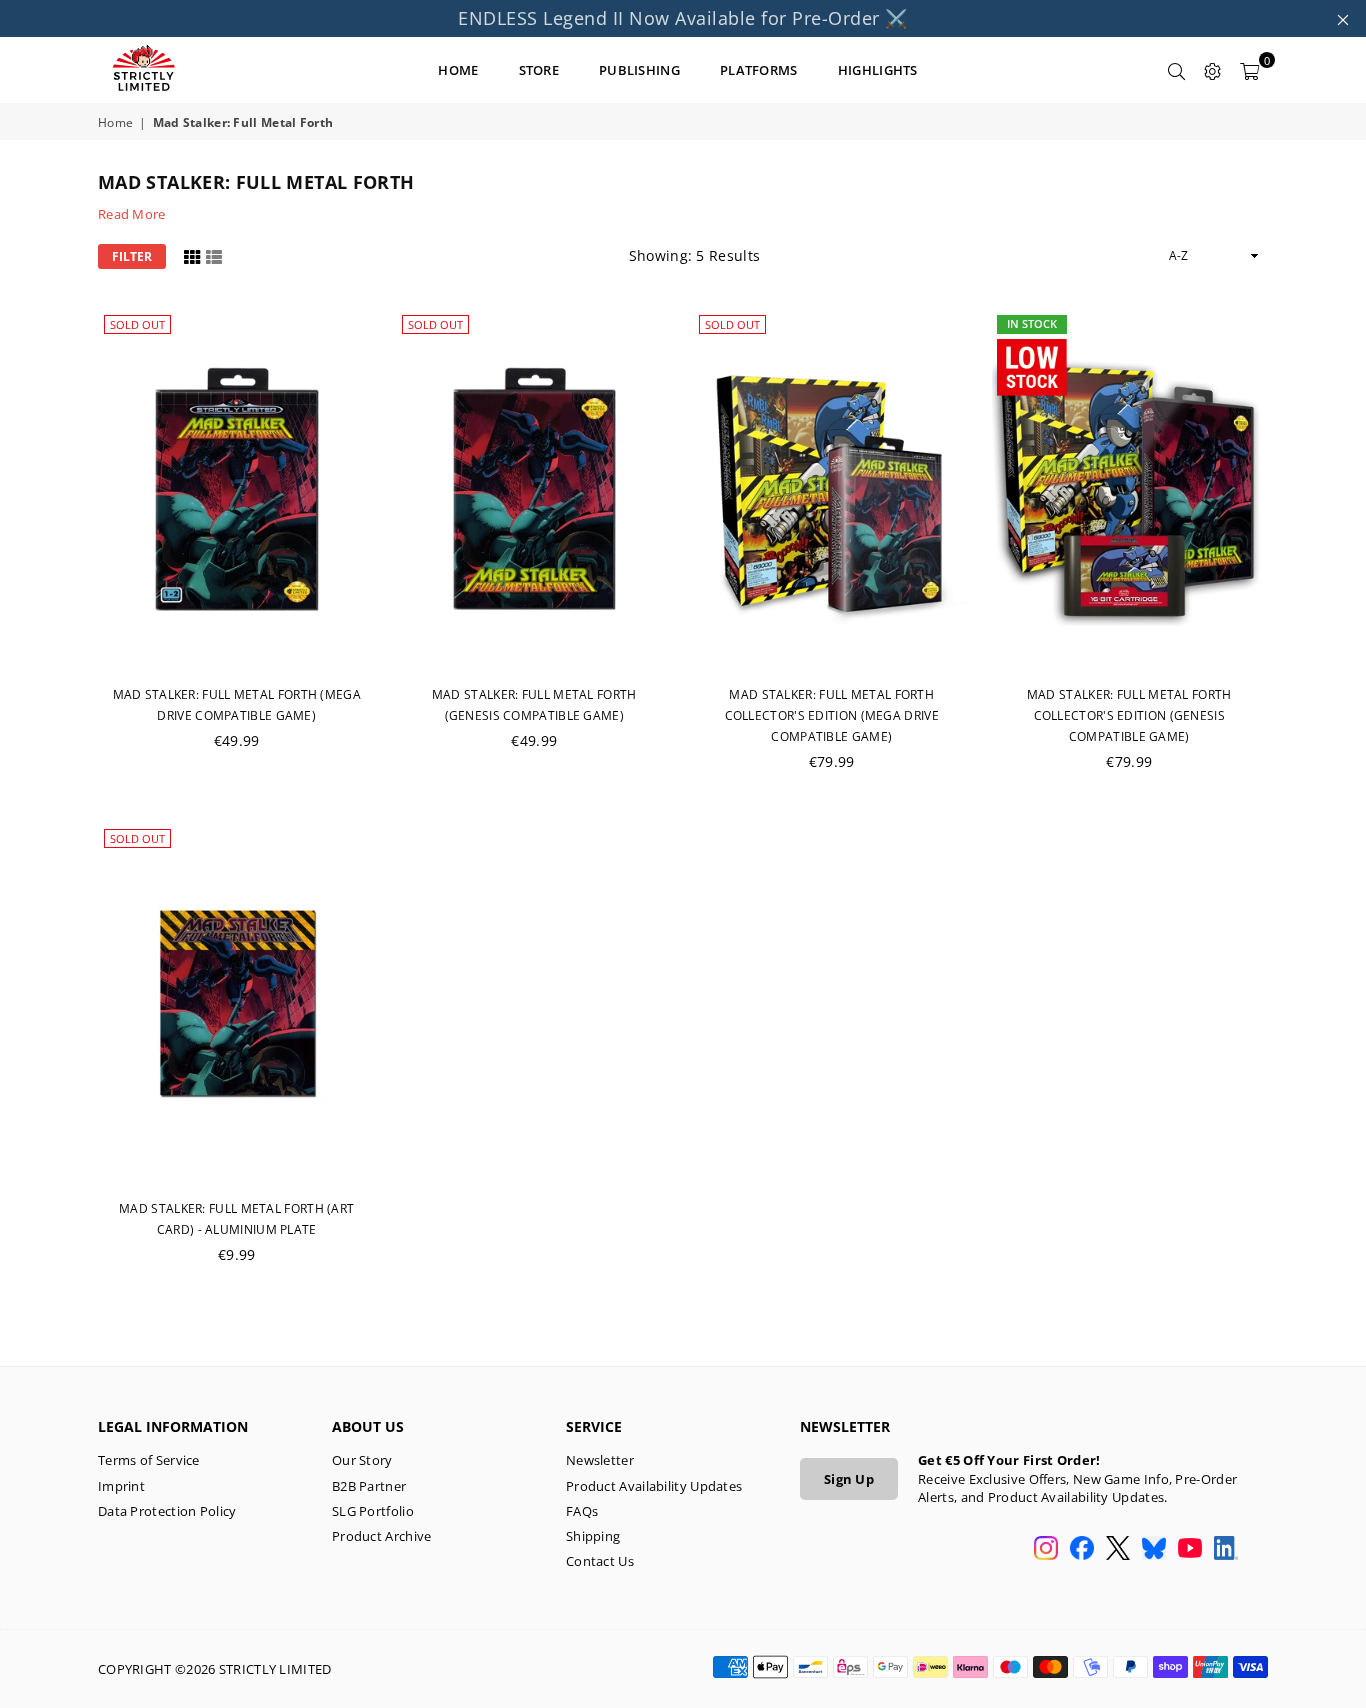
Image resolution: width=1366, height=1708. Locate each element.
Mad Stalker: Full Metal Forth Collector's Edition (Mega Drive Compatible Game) (832, 715)
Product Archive (382, 1536)
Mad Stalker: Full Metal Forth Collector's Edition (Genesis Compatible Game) (1129, 715)
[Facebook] (1082, 1550)
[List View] (214, 255)
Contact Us (600, 1561)
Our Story (362, 1460)
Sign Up (849, 1479)
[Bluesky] (1154, 1550)
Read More (132, 214)
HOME (458, 70)
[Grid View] (192, 255)
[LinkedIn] (1226, 1550)
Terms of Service (149, 1460)
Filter (132, 256)
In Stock (1032, 323)
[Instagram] (1046, 1550)
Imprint (121, 1486)
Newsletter (600, 1460)
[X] (1118, 1550)
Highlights (878, 70)
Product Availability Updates (654, 1486)
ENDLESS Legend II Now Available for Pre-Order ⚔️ (683, 18)
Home (115, 123)
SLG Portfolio (373, 1511)
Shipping (593, 1536)
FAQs (582, 1511)
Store (539, 70)
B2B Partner (369, 1486)
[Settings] (1213, 70)
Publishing (639, 70)
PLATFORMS (759, 70)
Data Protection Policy (167, 1511)
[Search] (1177, 70)
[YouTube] (1190, 1550)
